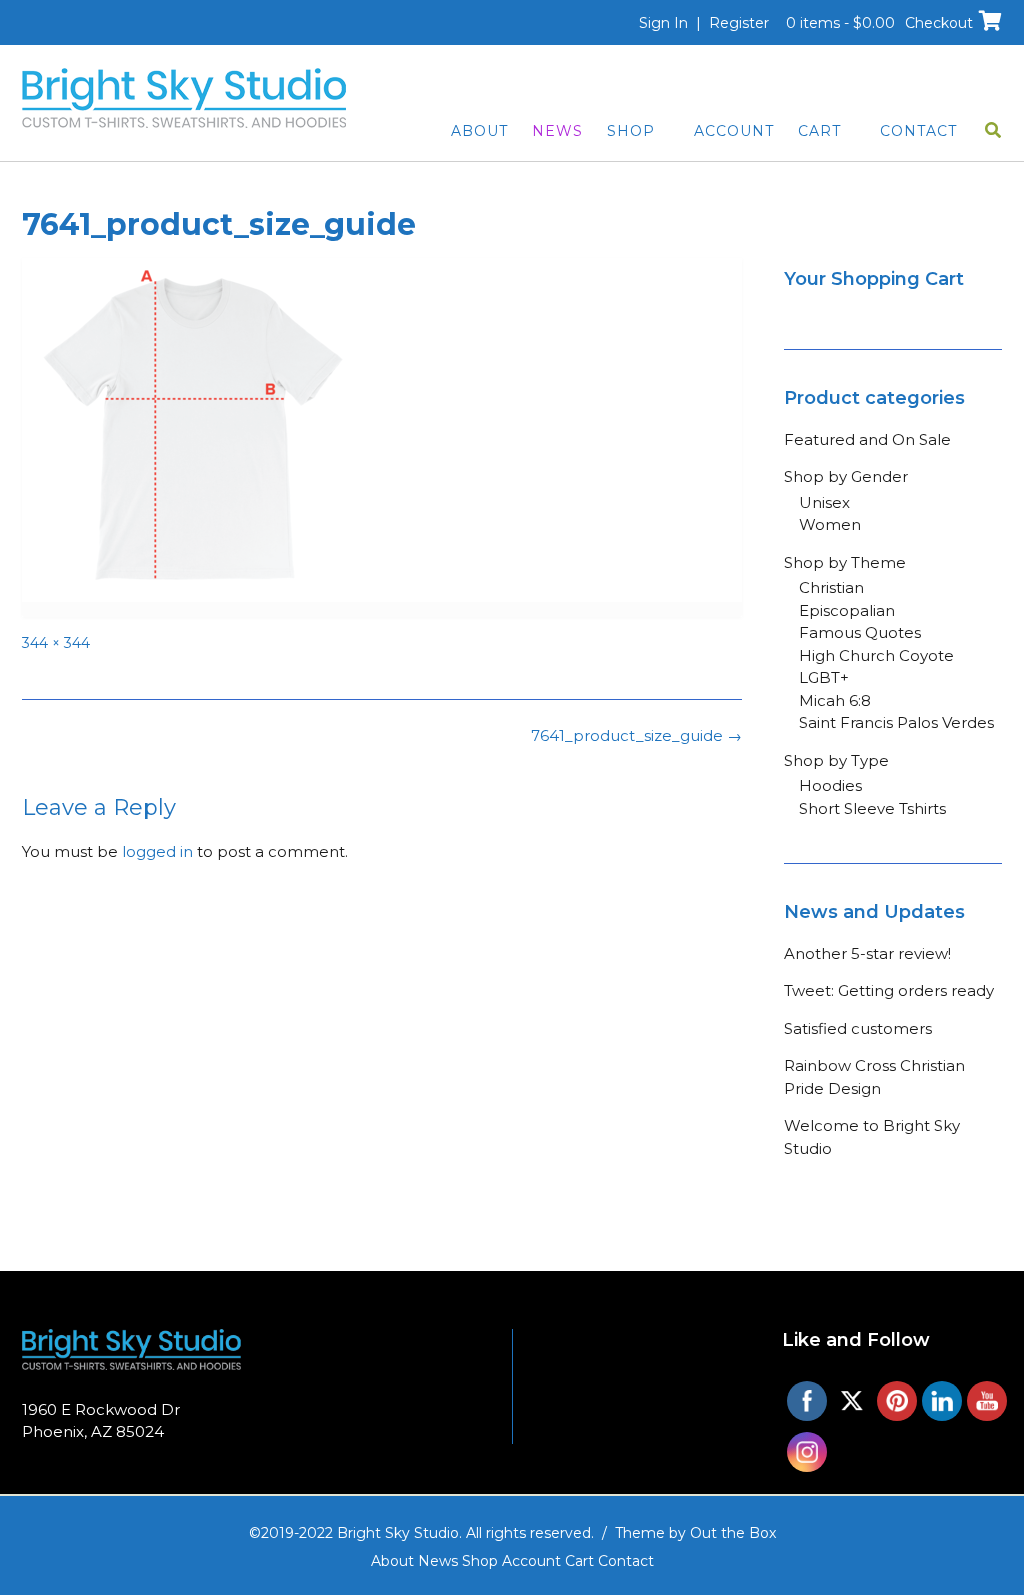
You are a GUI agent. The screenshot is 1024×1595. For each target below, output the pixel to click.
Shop (631, 131)
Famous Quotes (860, 632)
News (557, 131)
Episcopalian (847, 610)
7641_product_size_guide (636, 735)
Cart (819, 131)
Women (830, 524)
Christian (831, 587)
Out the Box (733, 1533)
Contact (918, 131)
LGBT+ (824, 677)
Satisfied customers (858, 1028)
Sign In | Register (704, 23)
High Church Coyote (876, 655)
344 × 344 (56, 643)
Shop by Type (836, 760)
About (479, 131)
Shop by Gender (846, 476)
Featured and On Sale (867, 439)
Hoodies (830, 785)
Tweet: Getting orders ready (889, 990)
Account (734, 131)
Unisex (824, 502)
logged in (157, 851)
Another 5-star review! (867, 953)
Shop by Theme (845, 562)
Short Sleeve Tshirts (872, 808)
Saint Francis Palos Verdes (896, 722)
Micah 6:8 (835, 700)
